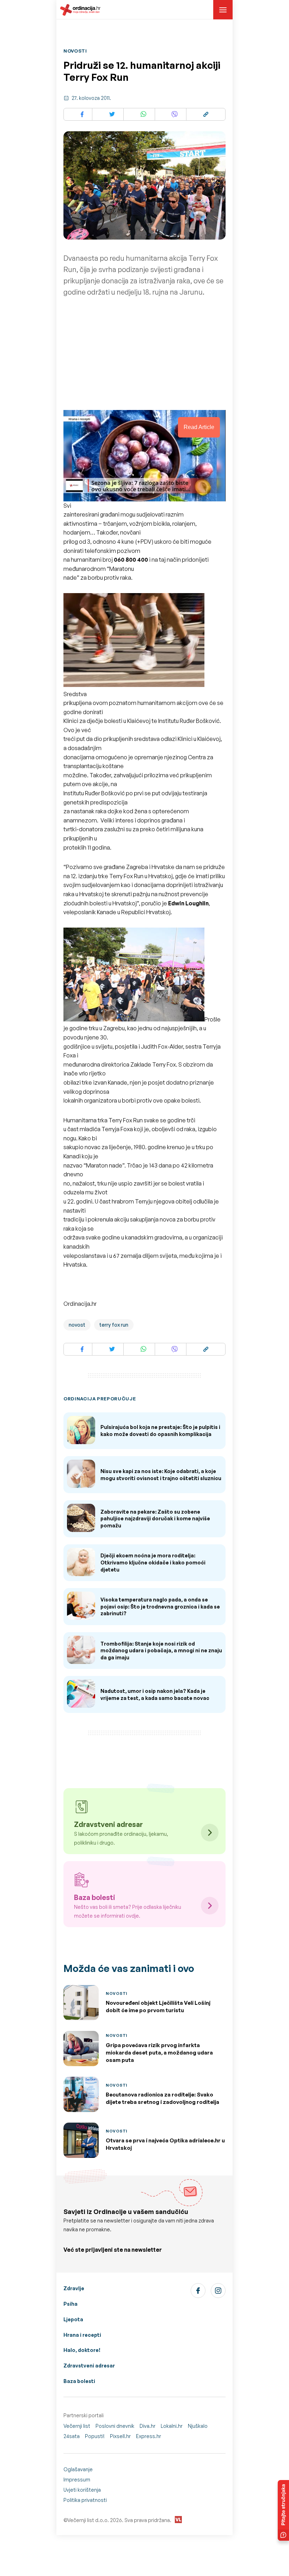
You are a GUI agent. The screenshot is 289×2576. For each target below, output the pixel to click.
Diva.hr (147, 2426)
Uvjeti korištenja (82, 2490)
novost (77, 1325)
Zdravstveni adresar (89, 2366)
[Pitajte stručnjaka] (283, 2510)
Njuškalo (198, 2426)
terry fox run (114, 1325)
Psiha (70, 2304)
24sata (72, 2436)
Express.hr (149, 2436)
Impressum (77, 2480)
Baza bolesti (79, 2381)
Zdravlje (74, 2288)
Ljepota (73, 2319)
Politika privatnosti (85, 2500)
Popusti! (95, 2436)
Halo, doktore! (82, 2350)
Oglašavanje (78, 2469)
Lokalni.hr (172, 2426)
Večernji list (77, 2426)
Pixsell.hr (120, 2436)
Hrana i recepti (82, 2335)
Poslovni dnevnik (115, 2426)
